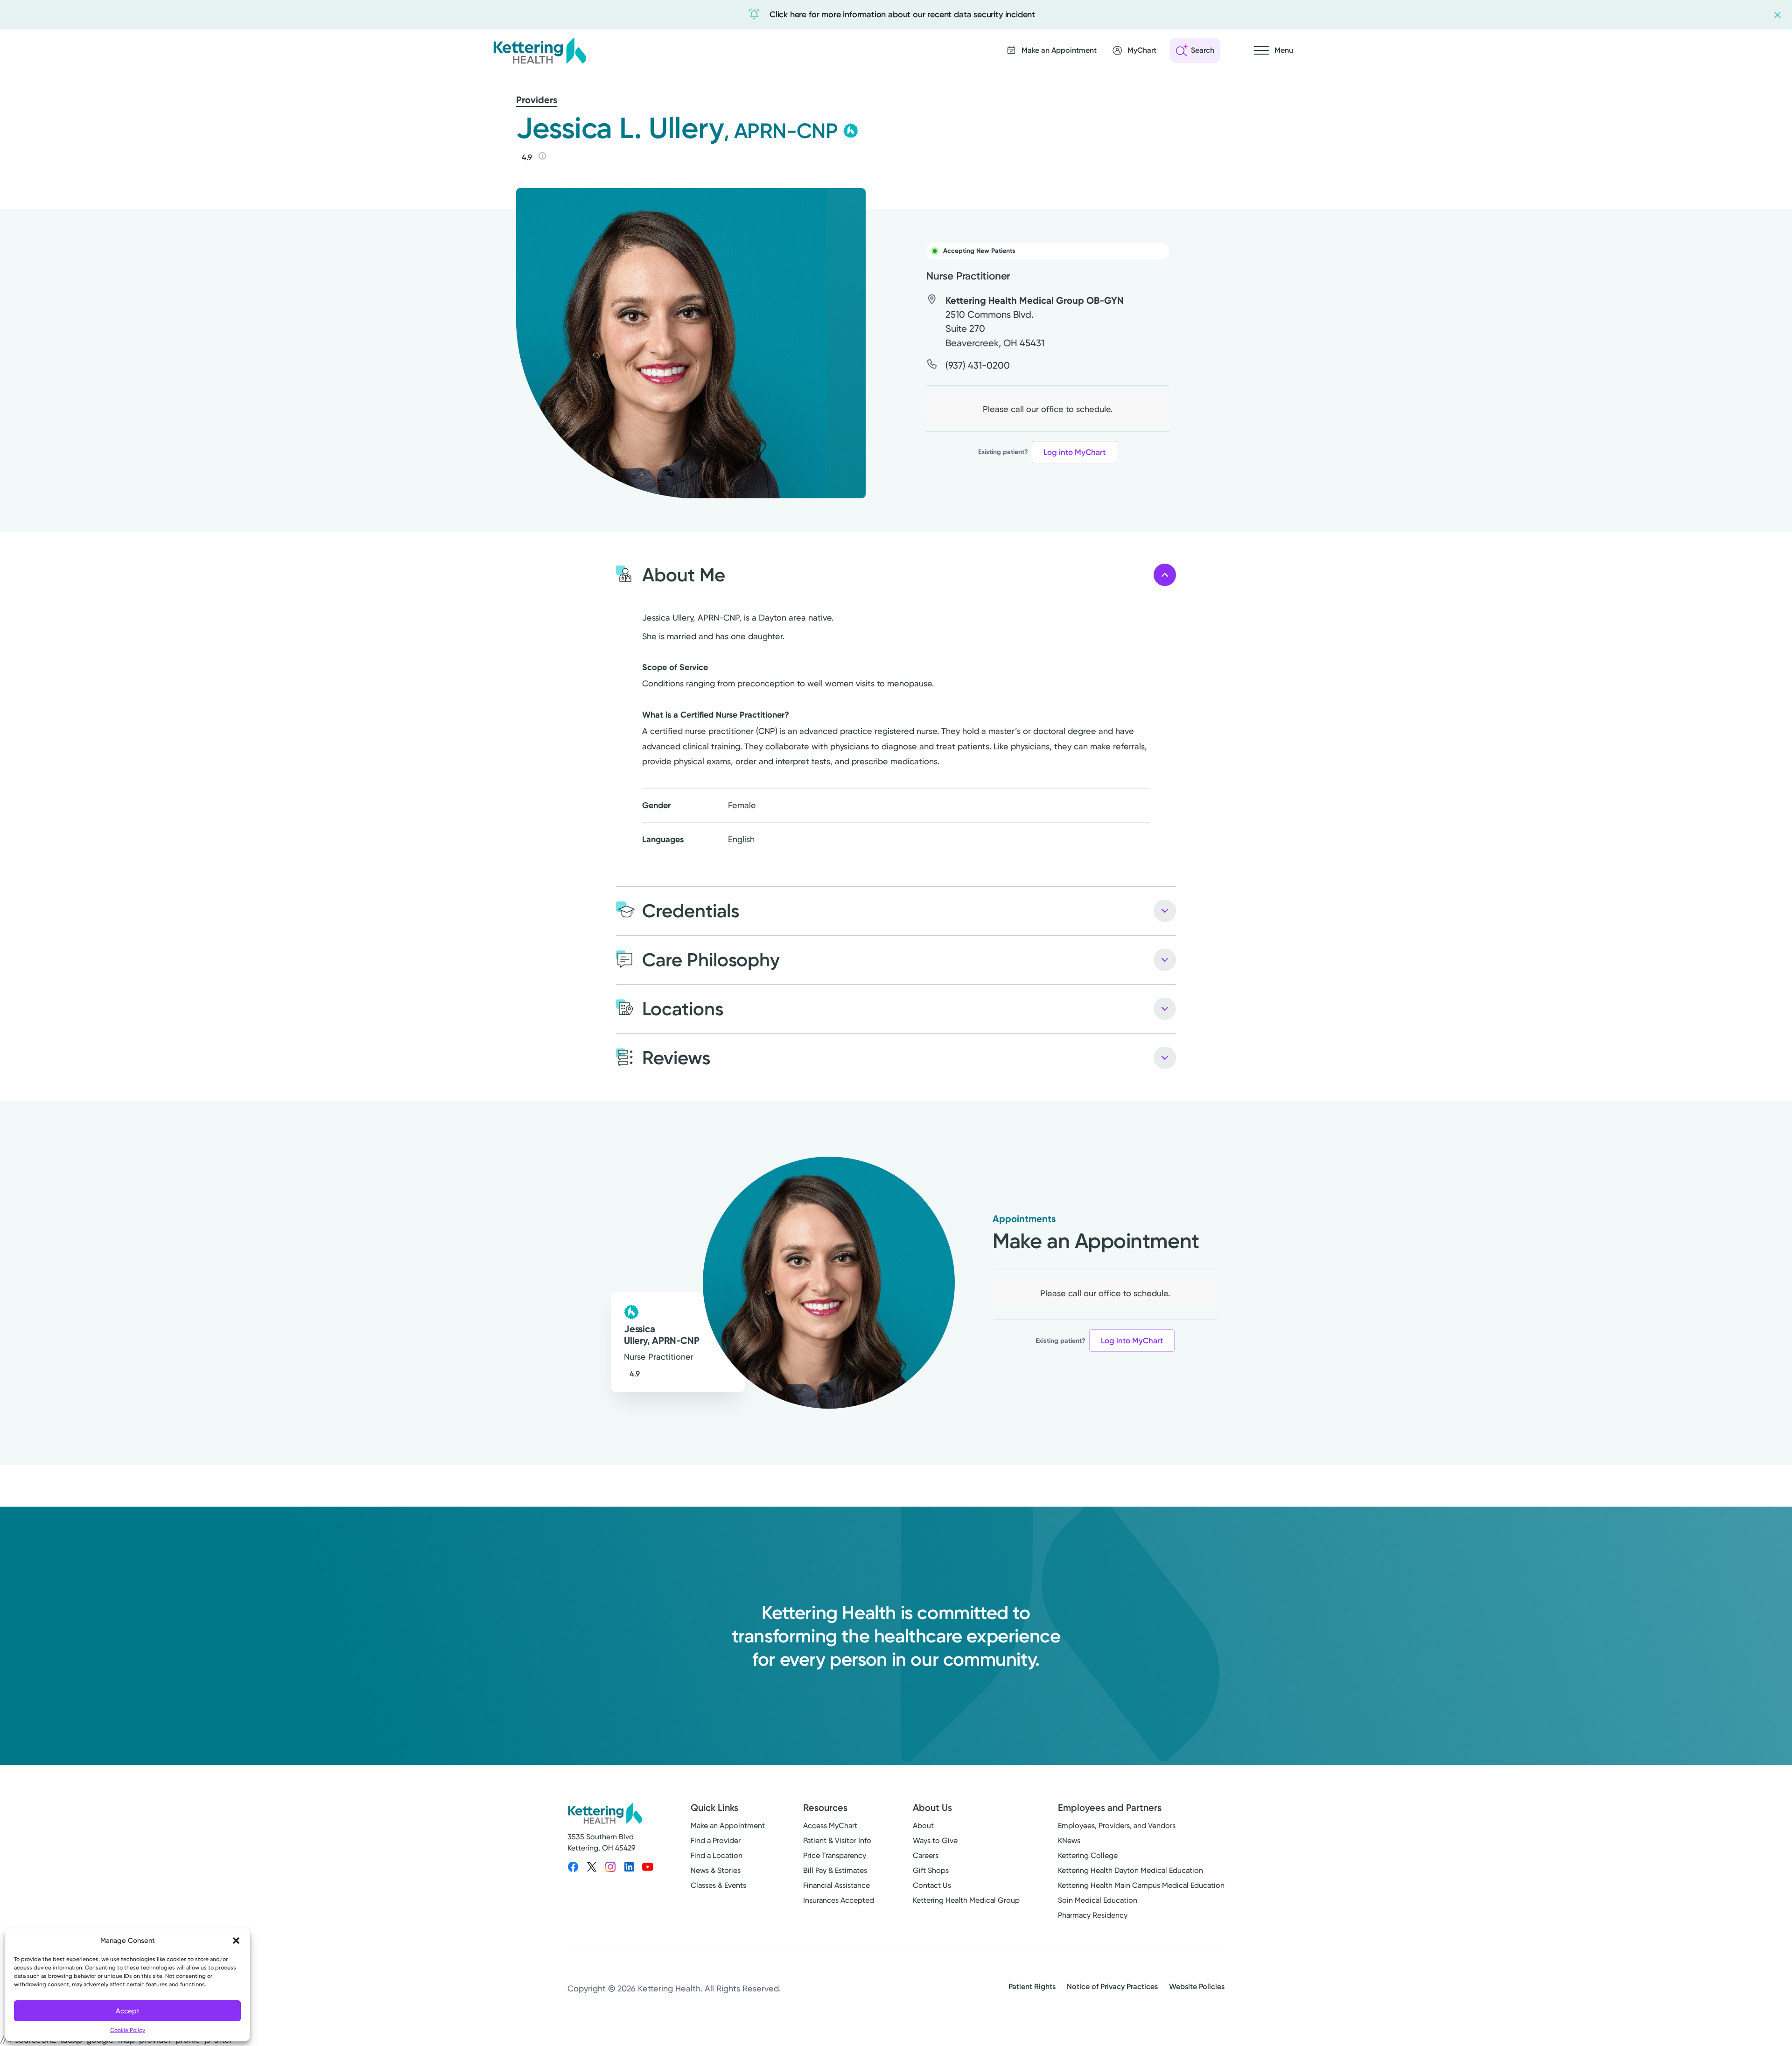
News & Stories (716, 1870)
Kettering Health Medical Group (966, 1900)
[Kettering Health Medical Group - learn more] (851, 131)
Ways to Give (935, 1840)
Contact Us (932, 1885)
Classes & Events (718, 1885)
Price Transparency (835, 1855)
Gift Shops (931, 1870)
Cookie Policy (128, 2030)
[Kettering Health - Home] (539, 50)
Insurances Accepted (839, 1900)
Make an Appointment (728, 1826)
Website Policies (1197, 1987)
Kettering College (1088, 1855)
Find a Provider (716, 1840)
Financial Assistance (836, 1885)
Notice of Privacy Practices (1112, 1987)
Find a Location (717, 1855)
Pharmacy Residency (1093, 1915)
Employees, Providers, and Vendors (1117, 1826)
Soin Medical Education (1098, 1900)
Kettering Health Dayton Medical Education (1130, 1870)
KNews (1069, 1840)
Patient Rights (1032, 1987)
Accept (128, 2011)
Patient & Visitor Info (837, 1840)
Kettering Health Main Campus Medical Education (1141, 1885)
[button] (236, 1941)
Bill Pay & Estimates (835, 1870)
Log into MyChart (1074, 452)
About (923, 1826)
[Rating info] (542, 156)
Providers (537, 100)
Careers (926, 1855)
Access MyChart (830, 1826)
